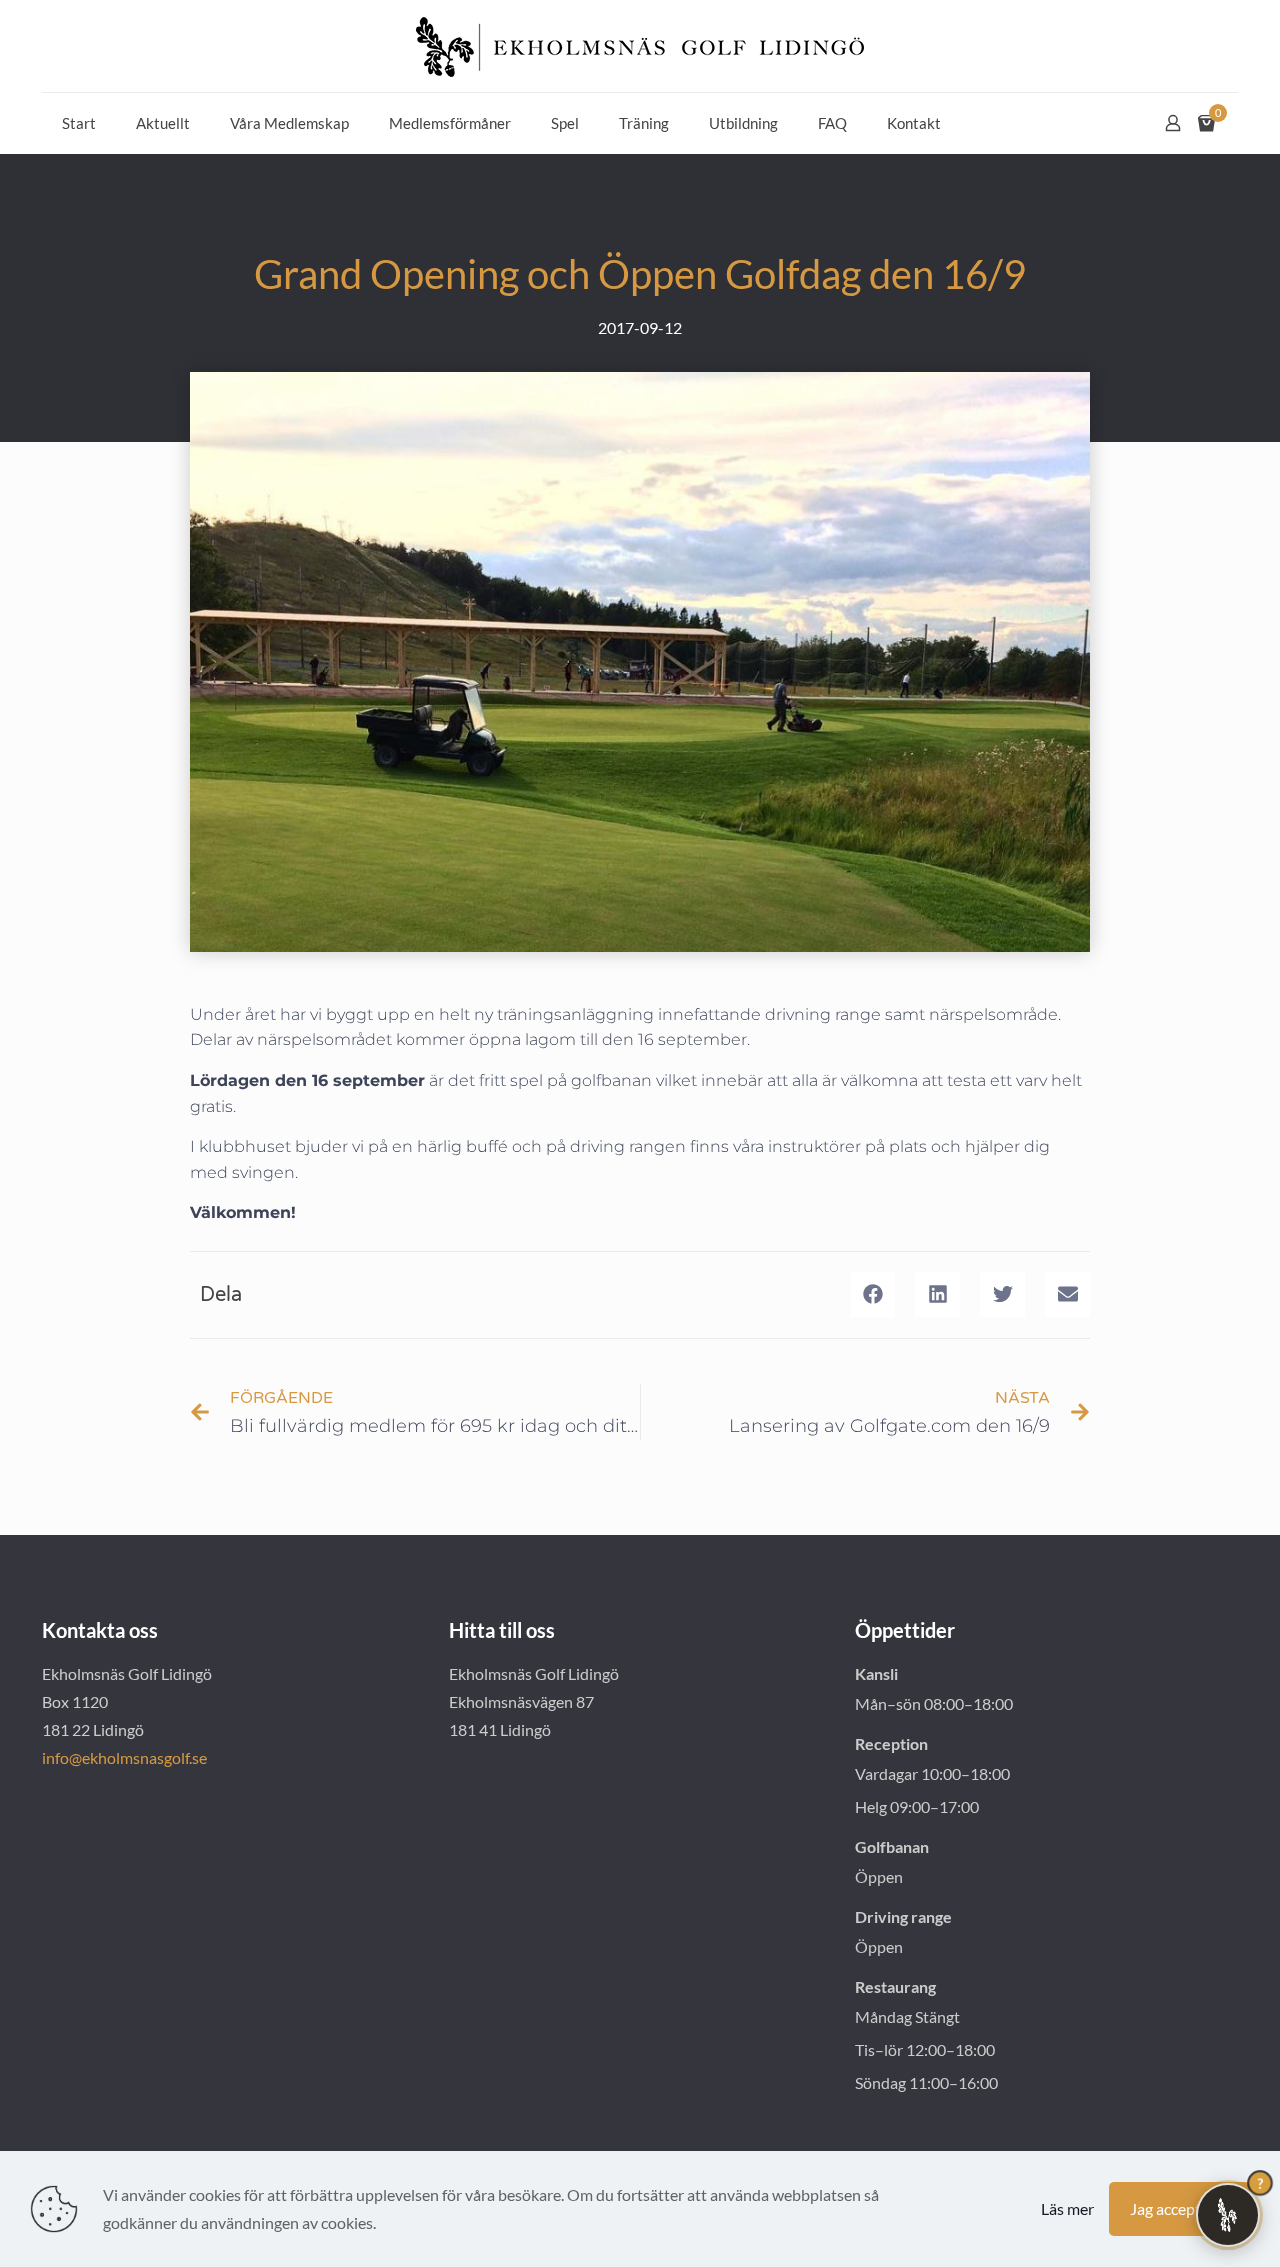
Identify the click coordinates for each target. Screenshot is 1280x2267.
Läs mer (1067, 2208)
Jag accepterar (1179, 2208)
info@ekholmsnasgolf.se (124, 1757)
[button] (872, 1294)
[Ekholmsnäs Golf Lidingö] (640, 46)
